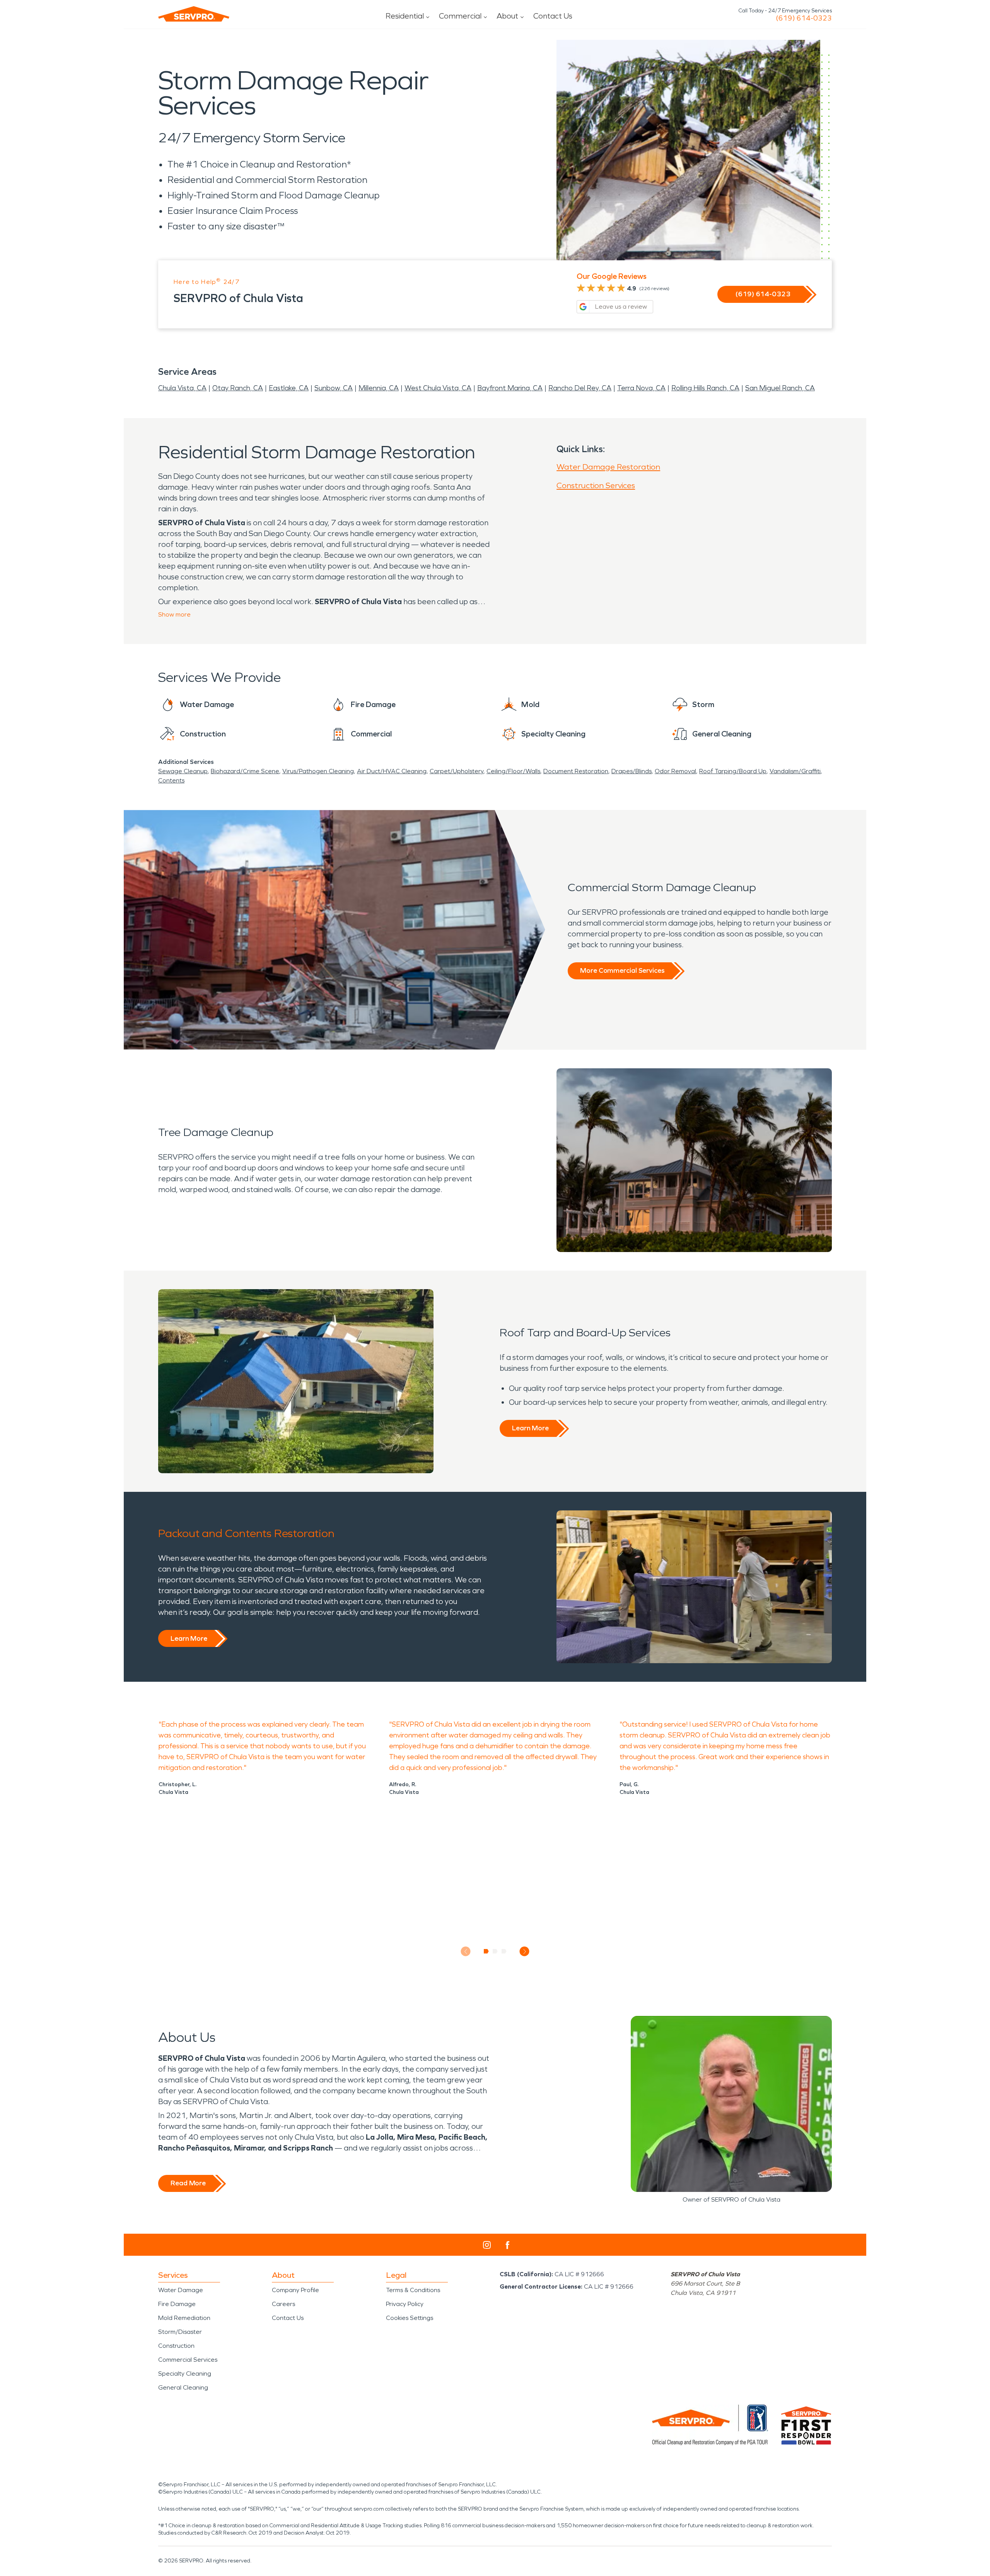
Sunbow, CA (334, 388)
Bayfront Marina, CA (510, 388)
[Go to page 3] (504, 1951)
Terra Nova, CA (641, 388)
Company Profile (295, 2290)
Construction (176, 2346)
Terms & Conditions (413, 2290)
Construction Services (596, 485)
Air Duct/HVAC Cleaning (392, 771)
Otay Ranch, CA (238, 388)
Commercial (460, 16)
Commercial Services (188, 2360)
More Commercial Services (622, 970)
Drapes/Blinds (632, 771)
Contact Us (553, 16)
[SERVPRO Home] (194, 14)
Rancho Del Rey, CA (580, 388)
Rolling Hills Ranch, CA (705, 388)
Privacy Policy (405, 2304)
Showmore (174, 614)
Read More (188, 2183)
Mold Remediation (184, 2318)
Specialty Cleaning (185, 2374)
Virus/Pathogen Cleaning (318, 771)
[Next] (525, 1952)
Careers (283, 2304)
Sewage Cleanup (183, 771)
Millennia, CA (379, 388)
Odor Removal (675, 771)
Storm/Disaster (180, 2332)
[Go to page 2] (495, 1951)
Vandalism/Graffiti (795, 771)
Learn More (530, 1428)
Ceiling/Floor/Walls (513, 771)
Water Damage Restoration (608, 467)
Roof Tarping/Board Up (733, 771)
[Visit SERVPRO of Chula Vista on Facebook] (508, 2245)
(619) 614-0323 (804, 18)
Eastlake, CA (289, 388)
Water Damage (181, 2290)
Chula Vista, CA (182, 388)
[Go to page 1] (486, 1951)
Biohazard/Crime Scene (245, 771)
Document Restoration (576, 771)
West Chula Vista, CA (438, 388)
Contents (171, 780)
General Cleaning (183, 2387)
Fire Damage (177, 2304)
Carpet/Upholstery (457, 771)
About (507, 16)
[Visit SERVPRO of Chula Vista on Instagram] (487, 2245)
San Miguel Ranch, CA (780, 388)
